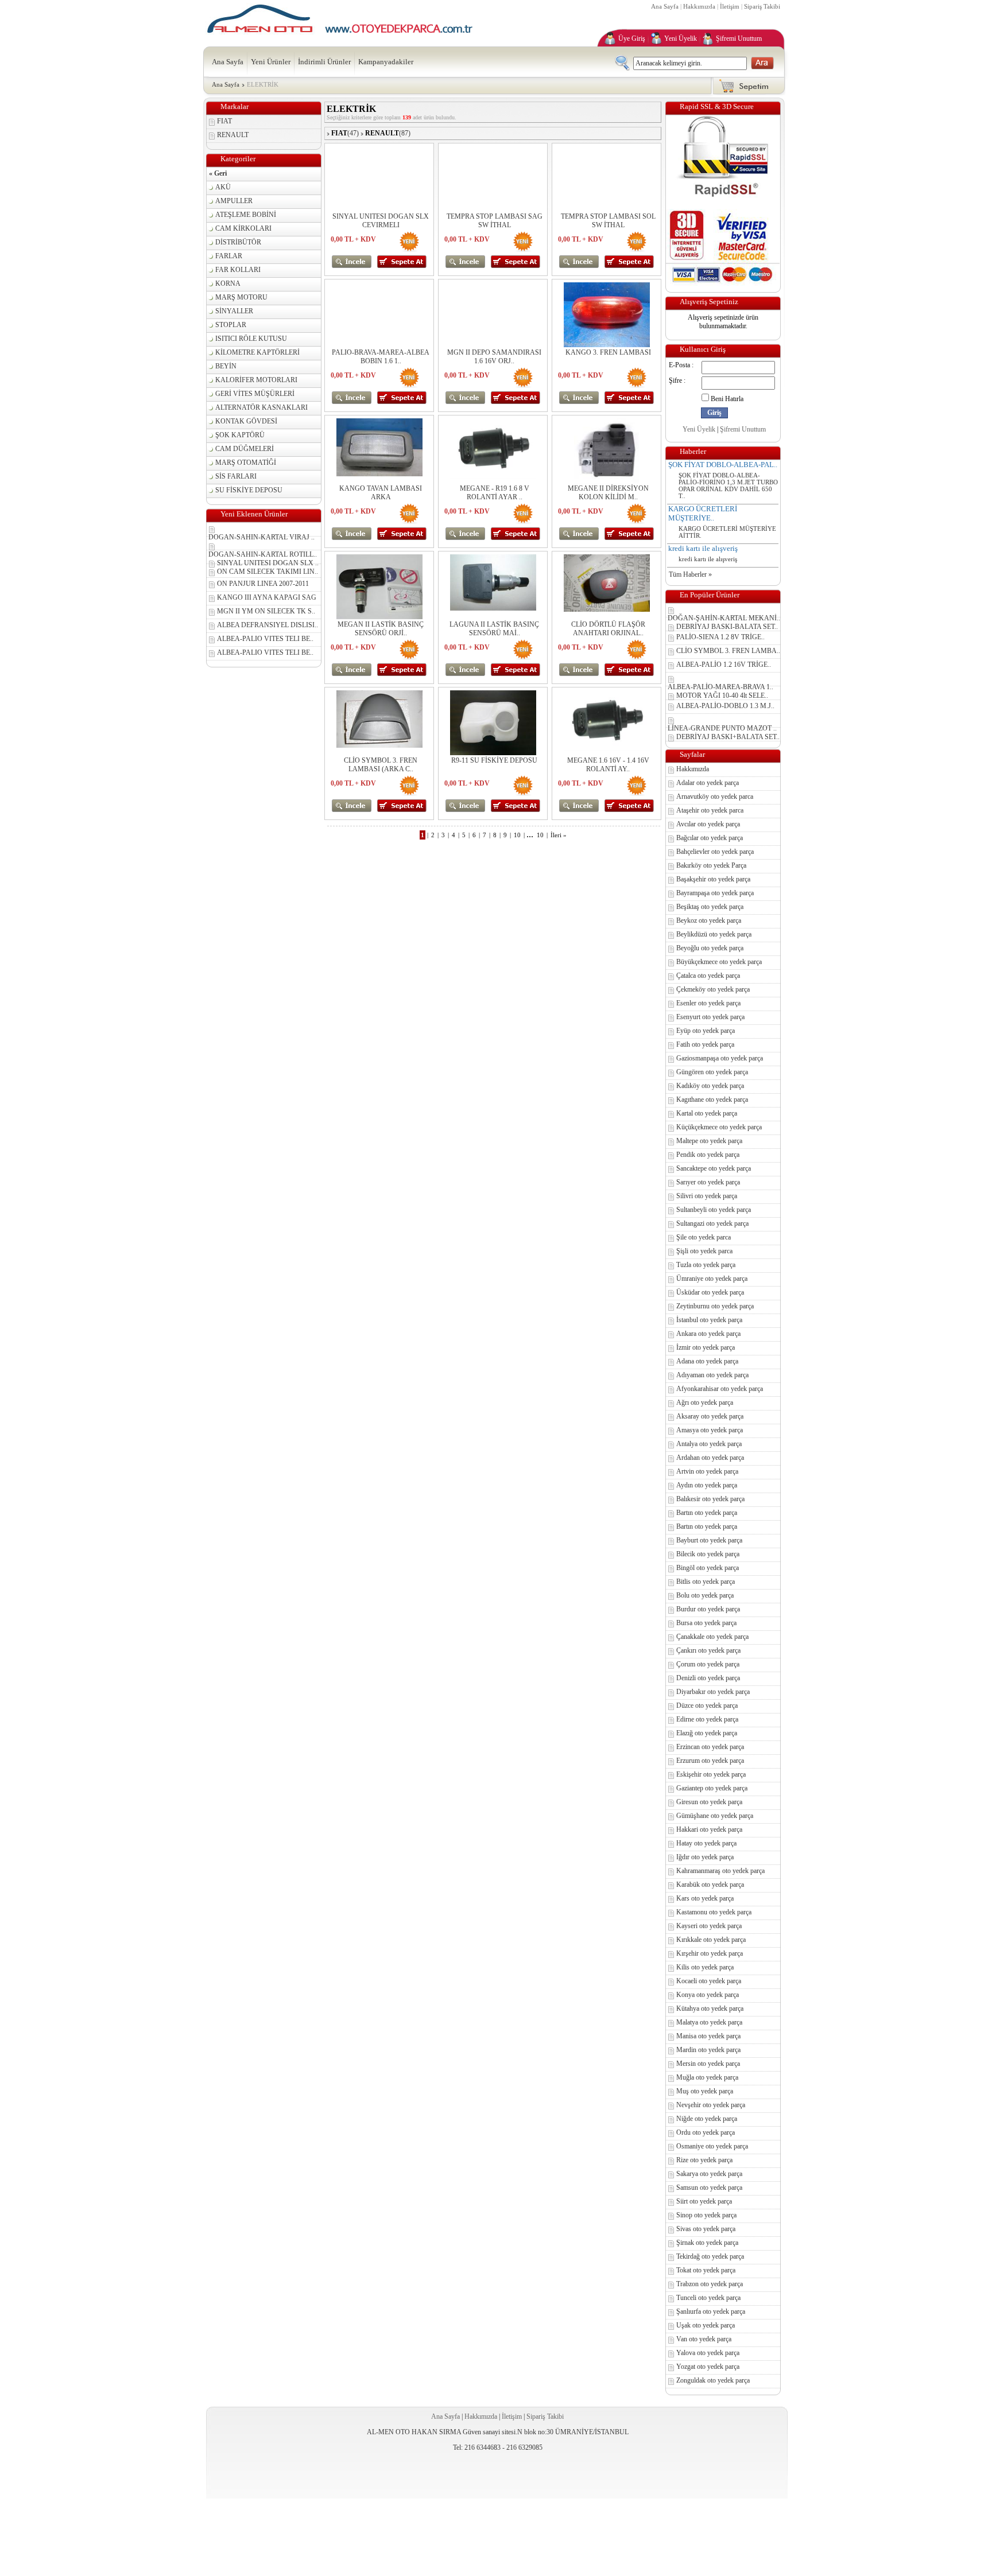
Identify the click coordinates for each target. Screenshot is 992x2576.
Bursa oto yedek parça (706, 1623)
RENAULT (233, 135)
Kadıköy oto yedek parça (710, 1086)
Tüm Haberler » (690, 574)
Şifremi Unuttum (739, 38)
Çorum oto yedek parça (708, 1664)
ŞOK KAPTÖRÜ (240, 435)
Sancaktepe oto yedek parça (714, 1168)
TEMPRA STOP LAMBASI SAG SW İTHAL (495, 221)
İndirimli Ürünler (324, 62)
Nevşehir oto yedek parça (711, 2105)
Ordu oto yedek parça (706, 2132)
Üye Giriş (632, 38)
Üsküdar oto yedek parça (710, 1292)
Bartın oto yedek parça (707, 1513)
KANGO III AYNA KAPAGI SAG (267, 597)
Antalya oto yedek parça (709, 1444)
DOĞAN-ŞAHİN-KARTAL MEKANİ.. (724, 618)
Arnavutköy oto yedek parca (715, 796)
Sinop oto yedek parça (706, 2215)
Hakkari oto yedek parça (709, 1829)
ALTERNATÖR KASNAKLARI (261, 407)
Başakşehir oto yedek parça (713, 879)
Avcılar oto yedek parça (708, 824)
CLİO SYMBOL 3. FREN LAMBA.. (728, 651)
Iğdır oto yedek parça (705, 1857)
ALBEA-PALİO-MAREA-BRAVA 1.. (720, 687)
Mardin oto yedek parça (708, 2050)
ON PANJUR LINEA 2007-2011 (263, 584)
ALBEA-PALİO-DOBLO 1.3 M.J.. (725, 706)
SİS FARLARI (236, 476)
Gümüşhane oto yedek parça (715, 1816)
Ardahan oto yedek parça (710, 1458)
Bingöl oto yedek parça (708, 1568)
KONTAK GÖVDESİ (246, 421)
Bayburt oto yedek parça (709, 1540)
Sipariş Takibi (762, 6)
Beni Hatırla (727, 399)
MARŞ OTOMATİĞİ (246, 463)
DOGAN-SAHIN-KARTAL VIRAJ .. (261, 537)
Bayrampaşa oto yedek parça (715, 893)
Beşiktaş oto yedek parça (710, 907)
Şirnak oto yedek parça (707, 2243)
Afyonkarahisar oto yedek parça (720, 1389)
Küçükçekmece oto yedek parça (719, 1127)
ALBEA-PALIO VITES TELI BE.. (265, 639)
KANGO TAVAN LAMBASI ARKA (381, 493)
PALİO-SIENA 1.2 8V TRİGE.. (720, 637)
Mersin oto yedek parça (708, 2064)
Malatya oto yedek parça (709, 2022)
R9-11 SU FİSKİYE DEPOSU (494, 760)
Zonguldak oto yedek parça (713, 2380)
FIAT (224, 121)
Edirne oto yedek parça (707, 1719)
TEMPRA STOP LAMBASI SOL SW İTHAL (608, 221)
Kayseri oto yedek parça (709, 1926)
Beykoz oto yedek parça (709, 920)
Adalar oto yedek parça (708, 783)
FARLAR (229, 256)
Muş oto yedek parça (705, 2091)
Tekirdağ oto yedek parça (710, 2256)
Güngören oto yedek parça (712, 1072)
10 (517, 835)
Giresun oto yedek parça (709, 1802)
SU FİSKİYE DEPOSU (249, 490)
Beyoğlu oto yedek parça (710, 948)
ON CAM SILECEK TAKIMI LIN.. (268, 572)
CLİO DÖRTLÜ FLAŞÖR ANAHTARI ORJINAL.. (608, 629)
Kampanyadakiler (386, 62)
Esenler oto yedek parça (708, 1003)
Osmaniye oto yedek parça (712, 2146)
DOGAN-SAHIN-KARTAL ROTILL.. (263, 554)
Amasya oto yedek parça (710, 1430)
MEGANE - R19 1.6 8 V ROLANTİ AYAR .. (495, 493)
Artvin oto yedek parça (707, 1471)
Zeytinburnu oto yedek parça (715, 1306)
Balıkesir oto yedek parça (710, 1499)
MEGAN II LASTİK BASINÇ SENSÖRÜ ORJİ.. (381, 629)
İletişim (730, 6)
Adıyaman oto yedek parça (712, 1375)
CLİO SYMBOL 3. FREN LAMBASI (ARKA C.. (381, 765)
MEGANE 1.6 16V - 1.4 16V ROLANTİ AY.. (608, 765)
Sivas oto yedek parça (706, 2229)
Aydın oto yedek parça (707, 1485)
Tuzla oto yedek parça (706, 1265)
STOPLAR (231, 325)
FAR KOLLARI (238, 270)
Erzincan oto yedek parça (710, 1747)
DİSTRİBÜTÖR (238, 242)
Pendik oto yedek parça (708, 1155)
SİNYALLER (234, 311)
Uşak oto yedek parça (706, 2325)
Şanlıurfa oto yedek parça (711, 2311)
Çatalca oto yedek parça (708, 976)
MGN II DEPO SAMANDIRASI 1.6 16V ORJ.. (494, 357)
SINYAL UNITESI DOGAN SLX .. (268, 563)
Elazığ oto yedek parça (707, 1733)
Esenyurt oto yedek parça (710, 1017)
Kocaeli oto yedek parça (709, 1981)
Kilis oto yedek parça (705, 1967)
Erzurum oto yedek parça (710, 1761)
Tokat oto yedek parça (706, 2270)
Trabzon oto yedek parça (710, 2284)
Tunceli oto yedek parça (708, 2298)
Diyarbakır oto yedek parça (713, 1692)
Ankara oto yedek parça (708, 1334)
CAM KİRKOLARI (243, 228)
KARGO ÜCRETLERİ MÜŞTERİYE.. (703, 513)
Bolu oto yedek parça (705, 1595)
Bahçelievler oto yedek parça (715, 852)
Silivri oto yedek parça (707, 1196)
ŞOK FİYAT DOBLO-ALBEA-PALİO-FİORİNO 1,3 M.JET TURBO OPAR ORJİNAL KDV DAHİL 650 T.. (728, 485)
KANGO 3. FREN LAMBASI (608, 352)
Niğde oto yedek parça (707, 2119)
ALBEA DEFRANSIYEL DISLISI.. (268, 625)
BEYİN (226, 366)
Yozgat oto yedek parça (708, 2367)
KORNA (228, 283)
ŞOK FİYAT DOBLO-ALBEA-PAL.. (723, 465)
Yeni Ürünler (271, 62)
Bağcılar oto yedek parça (710, 838)
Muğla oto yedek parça (707, 2077)
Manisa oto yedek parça (708, 2036)
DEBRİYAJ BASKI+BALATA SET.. (728, 737)
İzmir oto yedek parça (706, 1347)
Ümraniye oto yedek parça (712, 1279)
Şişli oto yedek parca (704, 1251)
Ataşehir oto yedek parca (710, 810)
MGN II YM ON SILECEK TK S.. (266, 611)
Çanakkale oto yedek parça (712, 1637)
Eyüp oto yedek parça (706, 1031)
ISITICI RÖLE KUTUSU (251, 339)
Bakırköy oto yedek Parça (711, 865)
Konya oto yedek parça (708, 1995)
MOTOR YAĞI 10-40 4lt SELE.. (722, 696)
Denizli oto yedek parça (708, 1678)
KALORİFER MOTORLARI (256, 380)
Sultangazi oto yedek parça (712, 1223)
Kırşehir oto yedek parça (710, 1953)
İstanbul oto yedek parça (709, 1320)
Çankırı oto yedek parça (708, 1650)
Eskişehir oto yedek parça (711, 1774)
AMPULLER (234, 201)
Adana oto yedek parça (707, 1361)
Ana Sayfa (665, 6)
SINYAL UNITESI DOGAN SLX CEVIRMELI (381, 221)
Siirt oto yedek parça (704, 2201)
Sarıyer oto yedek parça (708, 1182)
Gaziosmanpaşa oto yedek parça (720, 1058)
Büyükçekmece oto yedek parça (719, 962)
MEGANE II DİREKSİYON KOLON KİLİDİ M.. (608, 493)
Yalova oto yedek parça (708, 2353)
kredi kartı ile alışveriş (703, 548)
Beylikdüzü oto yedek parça (714, 934)
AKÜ (223, 187)
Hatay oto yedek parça (706, 1843)
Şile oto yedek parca (704, 1237)
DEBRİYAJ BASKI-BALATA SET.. (727, 627)
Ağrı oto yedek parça (705, 1402)
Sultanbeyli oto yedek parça (714, 1210)
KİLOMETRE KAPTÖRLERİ (257, 352)
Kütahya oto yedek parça (710, 2008)
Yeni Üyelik (681, 38)
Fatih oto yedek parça (705, 1044)
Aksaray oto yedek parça (710, 1416)
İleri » (559, 835)
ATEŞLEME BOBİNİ (246, 215)
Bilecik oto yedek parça (708, 1554)
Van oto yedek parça (704, 2339)
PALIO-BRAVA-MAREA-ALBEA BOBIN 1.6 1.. (381, 357)
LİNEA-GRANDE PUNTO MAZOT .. (722, 728)
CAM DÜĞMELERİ (245, 449)
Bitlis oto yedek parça (706, 1582)
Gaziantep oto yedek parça (712, 1788)
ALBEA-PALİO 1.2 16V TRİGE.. (724, 665)
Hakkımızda (699, 6)
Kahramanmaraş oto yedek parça (720, 1871)
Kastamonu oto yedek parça (714, 1912)
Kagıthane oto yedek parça (712, 1099)
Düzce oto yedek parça (707, 1705)
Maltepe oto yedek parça (709, 1141)
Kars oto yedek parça (705, 1898)
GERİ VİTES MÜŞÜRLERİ (255, 394)
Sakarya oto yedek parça (709, 2174)
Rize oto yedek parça (704, 2160)
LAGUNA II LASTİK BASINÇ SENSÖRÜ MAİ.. (494, 629)
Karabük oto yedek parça (710, 1885)
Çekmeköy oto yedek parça (713, 989)
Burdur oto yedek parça (708, 1609)
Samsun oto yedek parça (709, 2188)
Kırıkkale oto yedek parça (711, 1940)
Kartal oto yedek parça (707, 1113)
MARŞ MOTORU (241, 297)
